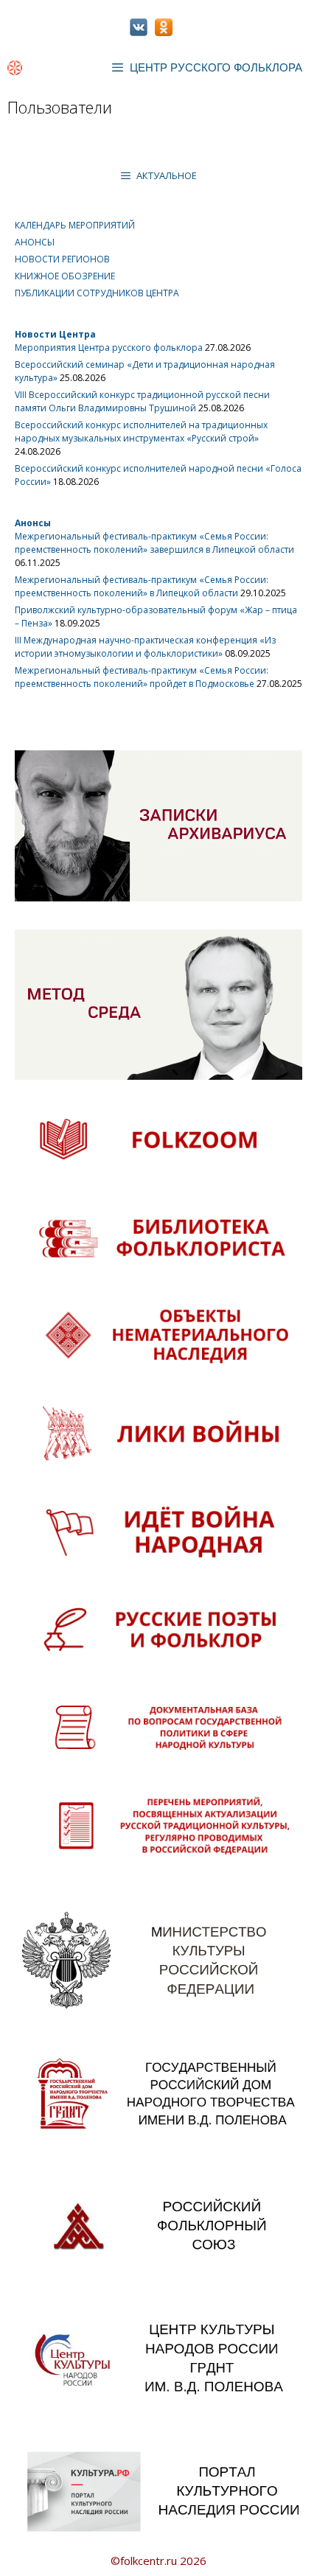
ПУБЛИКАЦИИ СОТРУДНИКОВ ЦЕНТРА (97, 293)
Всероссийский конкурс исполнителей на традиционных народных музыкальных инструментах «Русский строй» (141, 432)
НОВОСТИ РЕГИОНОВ (62, 259)
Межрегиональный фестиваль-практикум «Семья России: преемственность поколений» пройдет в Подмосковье (142, 677)
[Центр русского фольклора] (15, 68)
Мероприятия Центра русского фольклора (109, 348)
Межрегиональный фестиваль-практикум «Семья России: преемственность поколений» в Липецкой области (142, 586)
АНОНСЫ (35, 242)
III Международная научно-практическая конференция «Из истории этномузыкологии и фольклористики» (145, 647)
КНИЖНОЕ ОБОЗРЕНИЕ (65, 276)
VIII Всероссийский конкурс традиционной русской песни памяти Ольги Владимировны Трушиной (142, 401)
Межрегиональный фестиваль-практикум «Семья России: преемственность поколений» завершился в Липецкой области (154, 543)
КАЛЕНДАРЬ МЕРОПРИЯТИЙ (75, 225)
